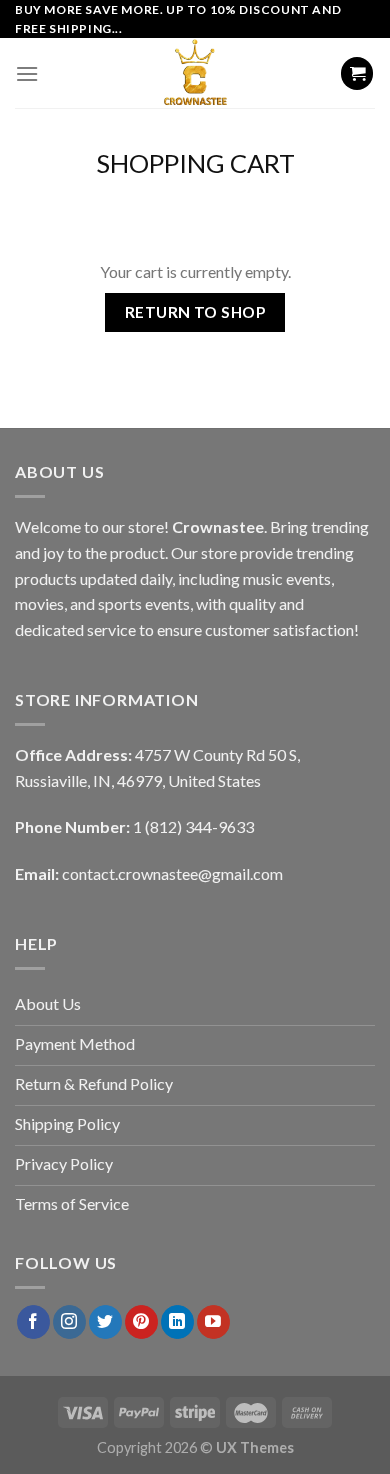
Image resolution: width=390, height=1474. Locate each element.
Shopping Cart (195, 163)
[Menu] (27, 73)
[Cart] (357, 73)
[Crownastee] (195, 73)
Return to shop (195, 312)
